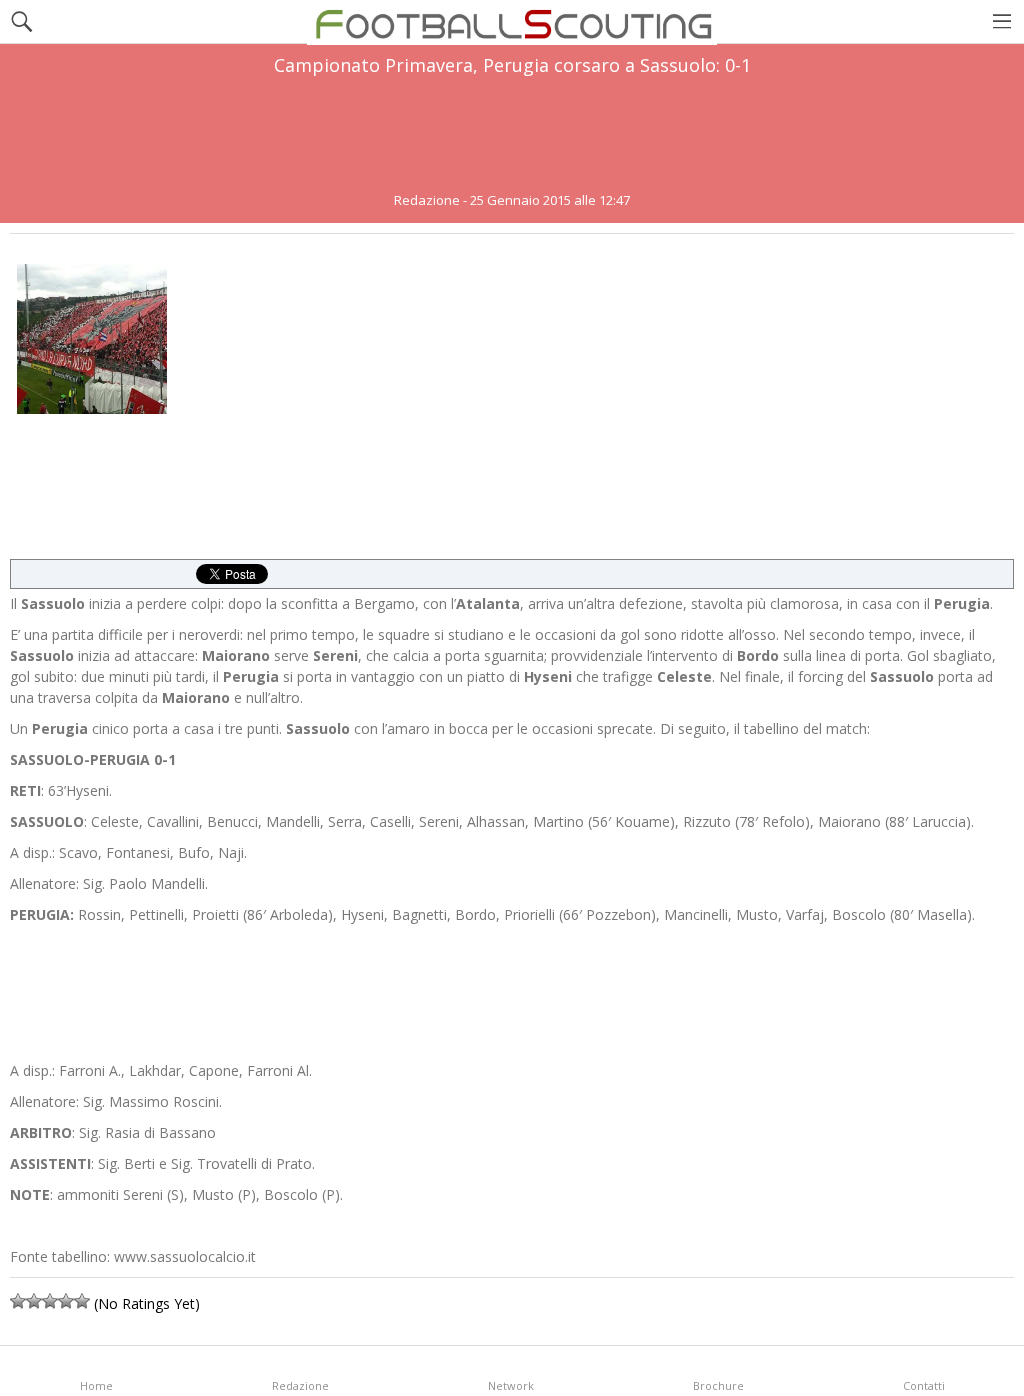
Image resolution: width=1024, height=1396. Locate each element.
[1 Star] (18, 1301)
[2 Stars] (34, 1301)
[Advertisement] (512, 134)
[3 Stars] (50, 1301)
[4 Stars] (66, 1301)
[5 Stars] (82, 1301)
